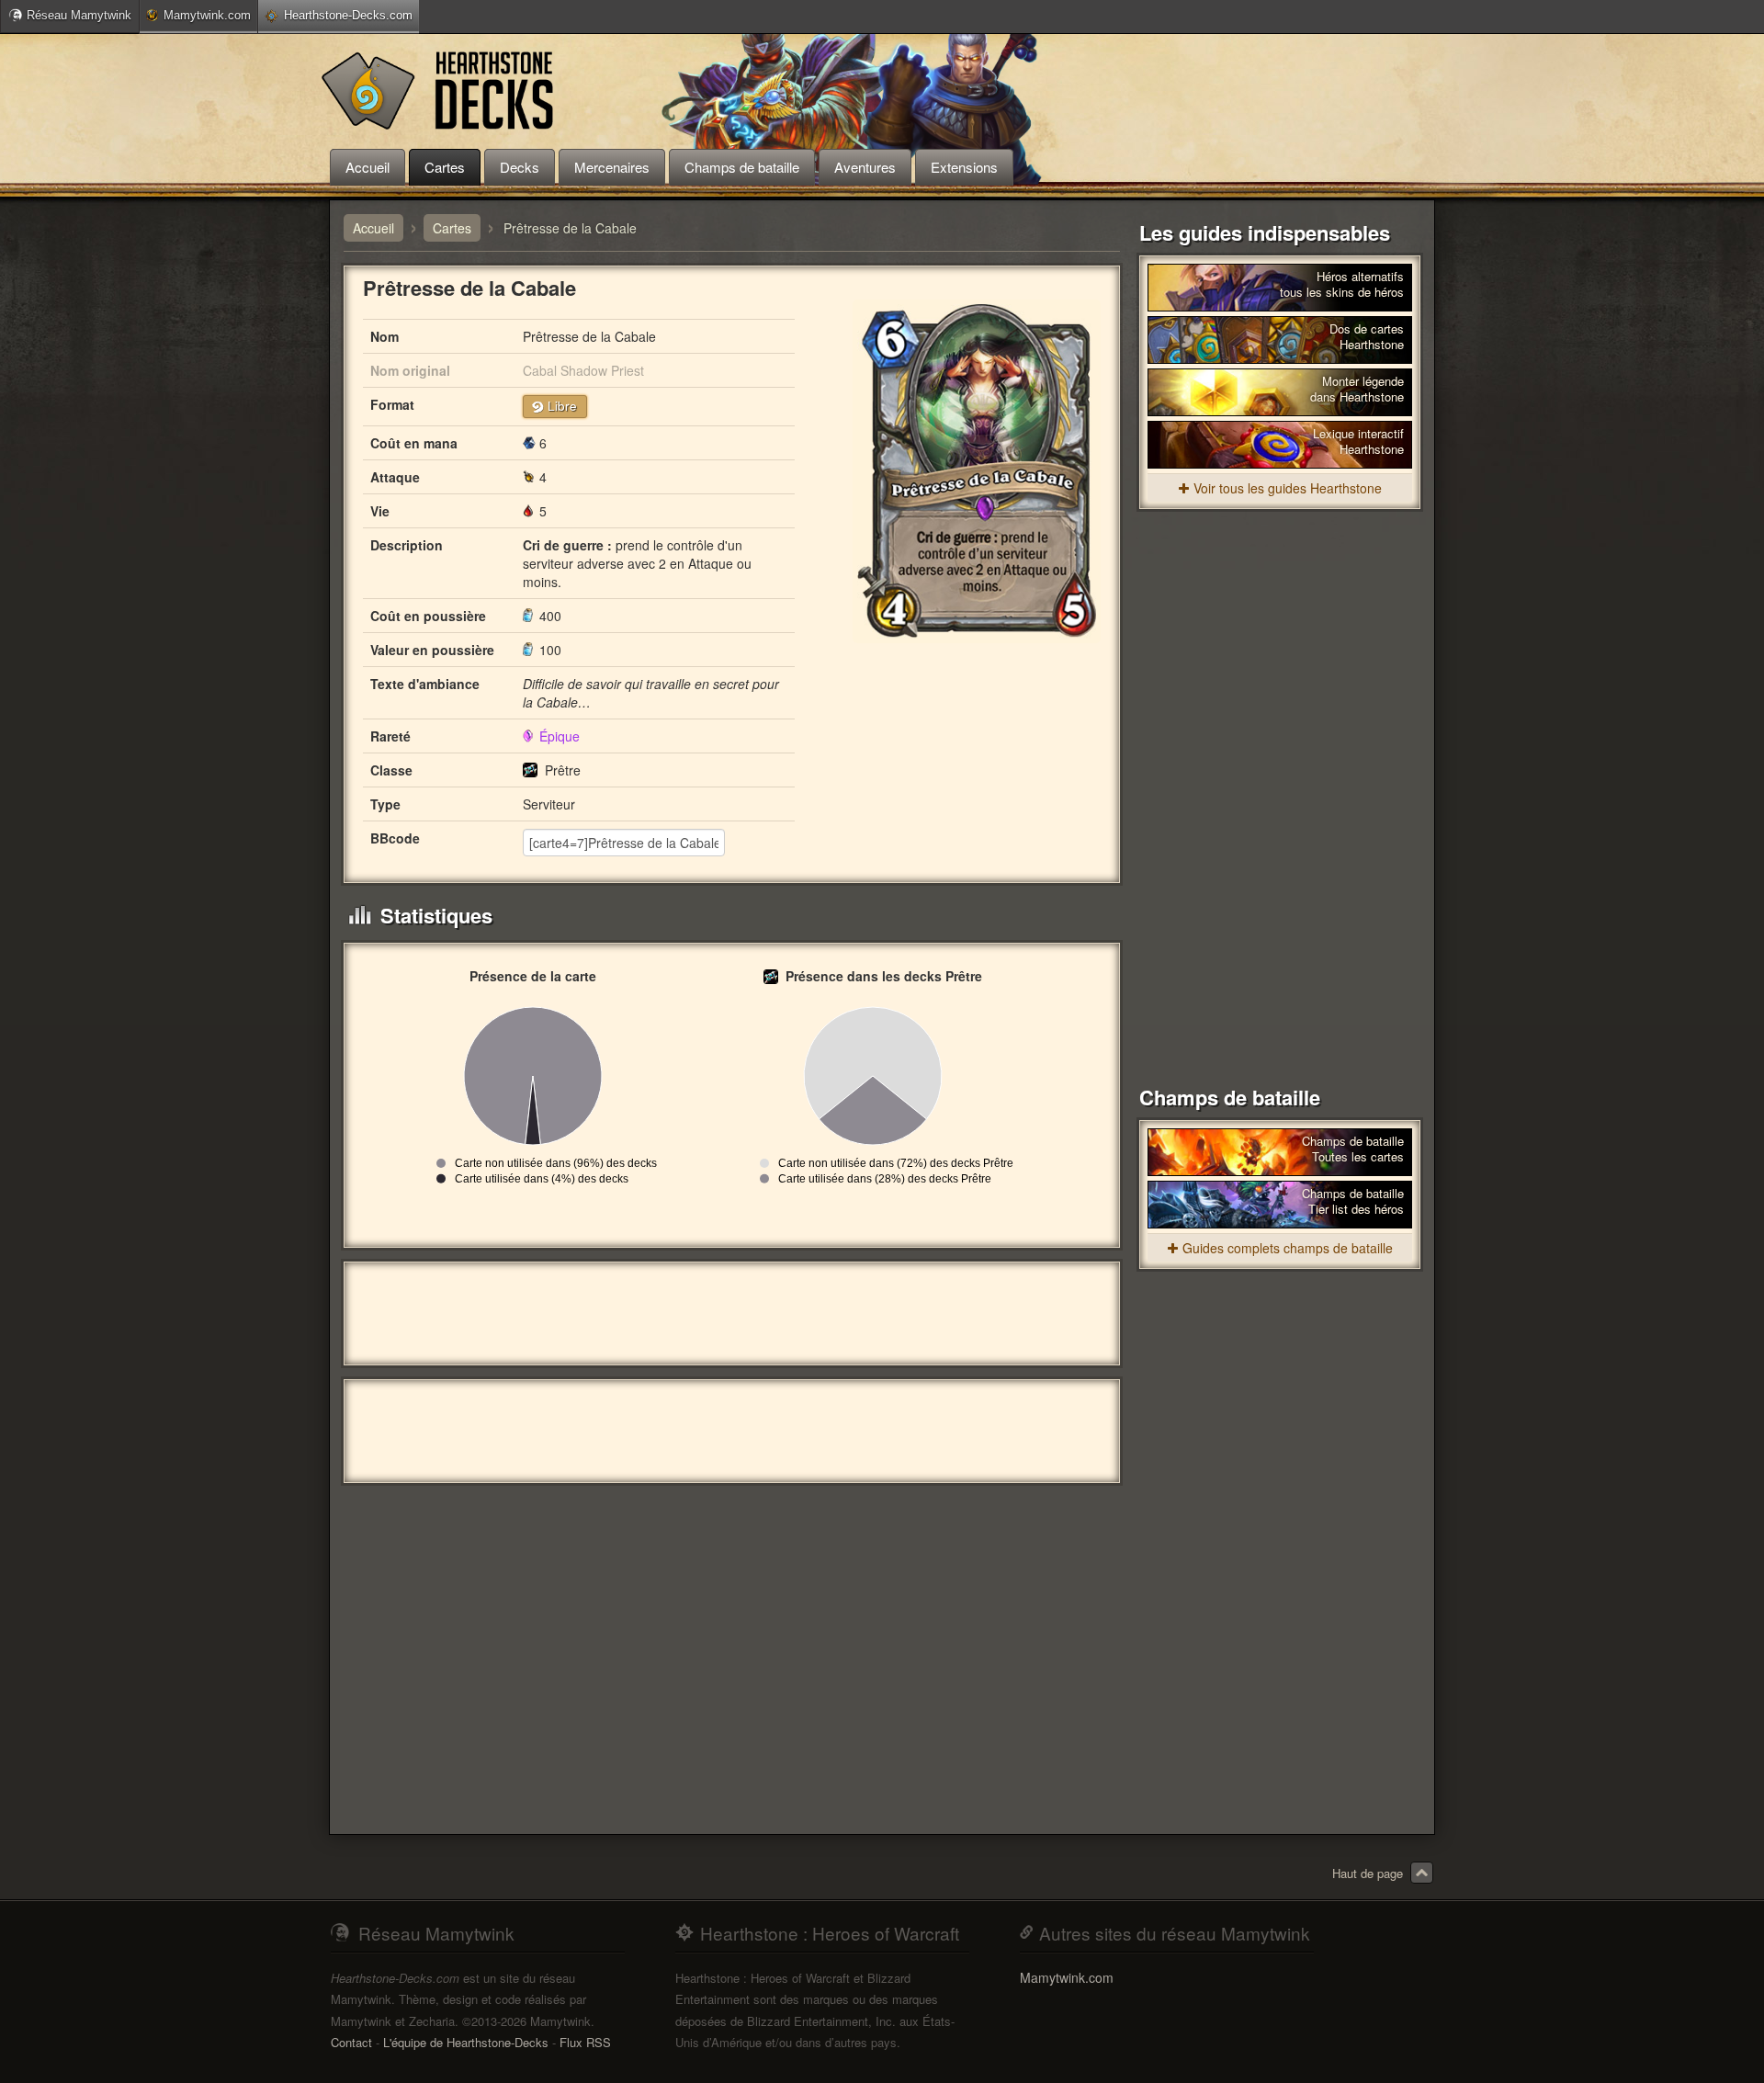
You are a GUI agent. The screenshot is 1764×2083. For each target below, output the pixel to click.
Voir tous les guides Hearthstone (1288, 488)
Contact (351, 2042)
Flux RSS (585, 2042)
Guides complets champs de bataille (1288, 1248)
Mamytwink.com (207, 15)
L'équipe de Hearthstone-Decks (466, 2042)
